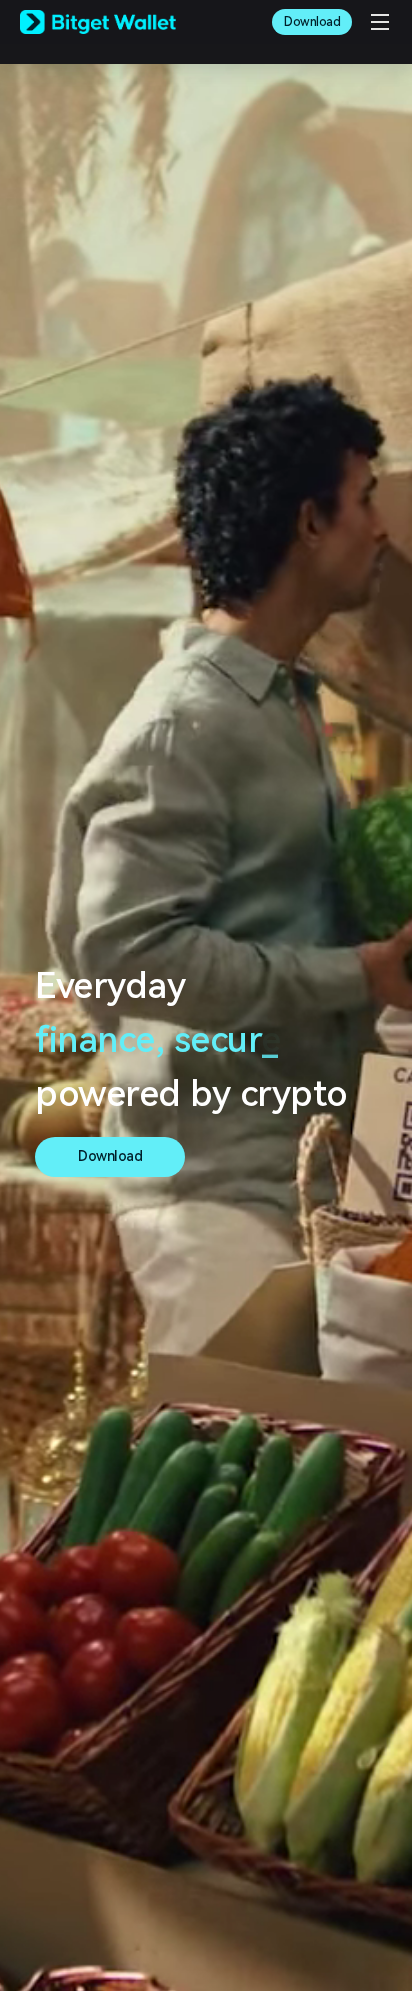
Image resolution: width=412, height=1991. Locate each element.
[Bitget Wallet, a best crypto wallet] (98, 22)
